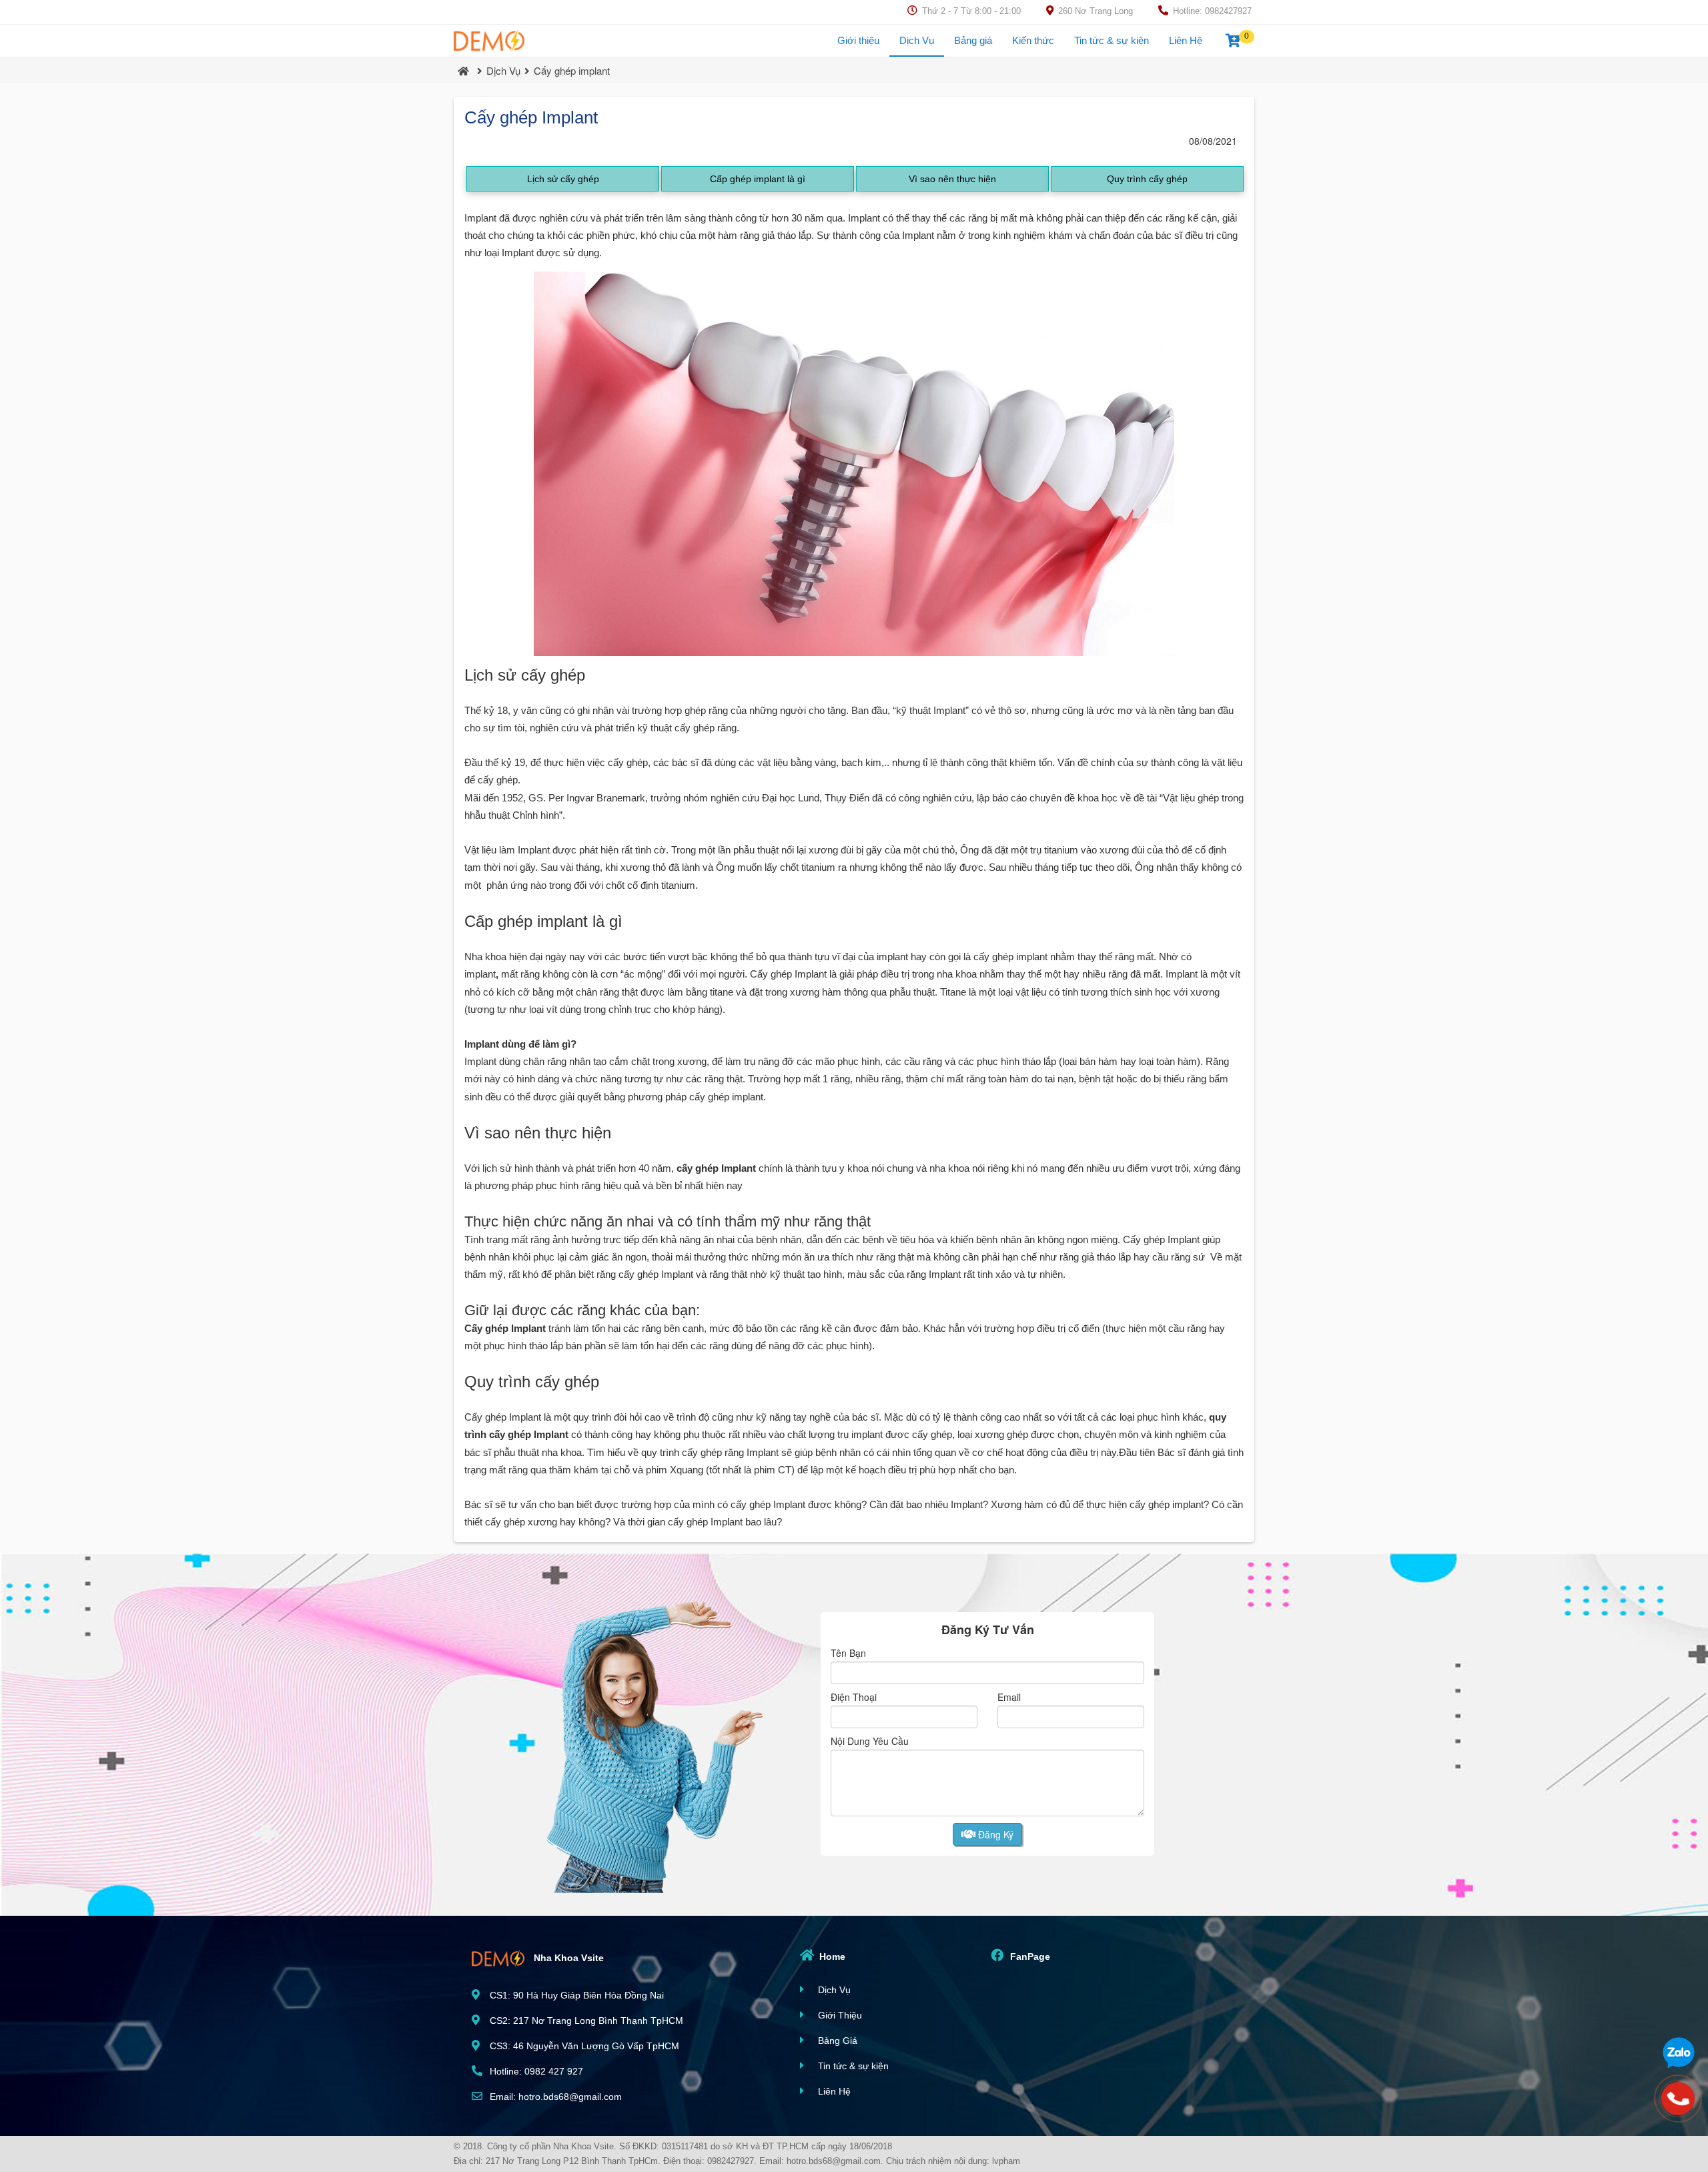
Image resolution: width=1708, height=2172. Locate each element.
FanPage (1029, 1956)
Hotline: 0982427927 (1211, 11)
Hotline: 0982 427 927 (535, 2071)
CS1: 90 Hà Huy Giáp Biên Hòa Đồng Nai (575, 1995)
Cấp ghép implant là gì (758, 179)
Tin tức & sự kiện (1112, 40)
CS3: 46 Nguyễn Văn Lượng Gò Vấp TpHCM (583, 2046)
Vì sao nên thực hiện (952, 179)
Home (831, 1956)
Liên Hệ (1186, 40)
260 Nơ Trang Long (1094, 11)
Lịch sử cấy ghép (563, 179)
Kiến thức (1033, 40)
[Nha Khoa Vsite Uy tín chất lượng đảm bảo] (489, 41)
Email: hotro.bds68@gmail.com (554, 2097)
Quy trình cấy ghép (1147, 179)
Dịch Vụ (917, 40)
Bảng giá (973, 40)
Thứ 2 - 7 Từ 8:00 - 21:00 (970, 11)
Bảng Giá (836, 2041)
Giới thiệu (858, 40)
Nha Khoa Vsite (567, 1957)
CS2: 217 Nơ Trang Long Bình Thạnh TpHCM (585, 2021)
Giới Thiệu (839, 2015)
